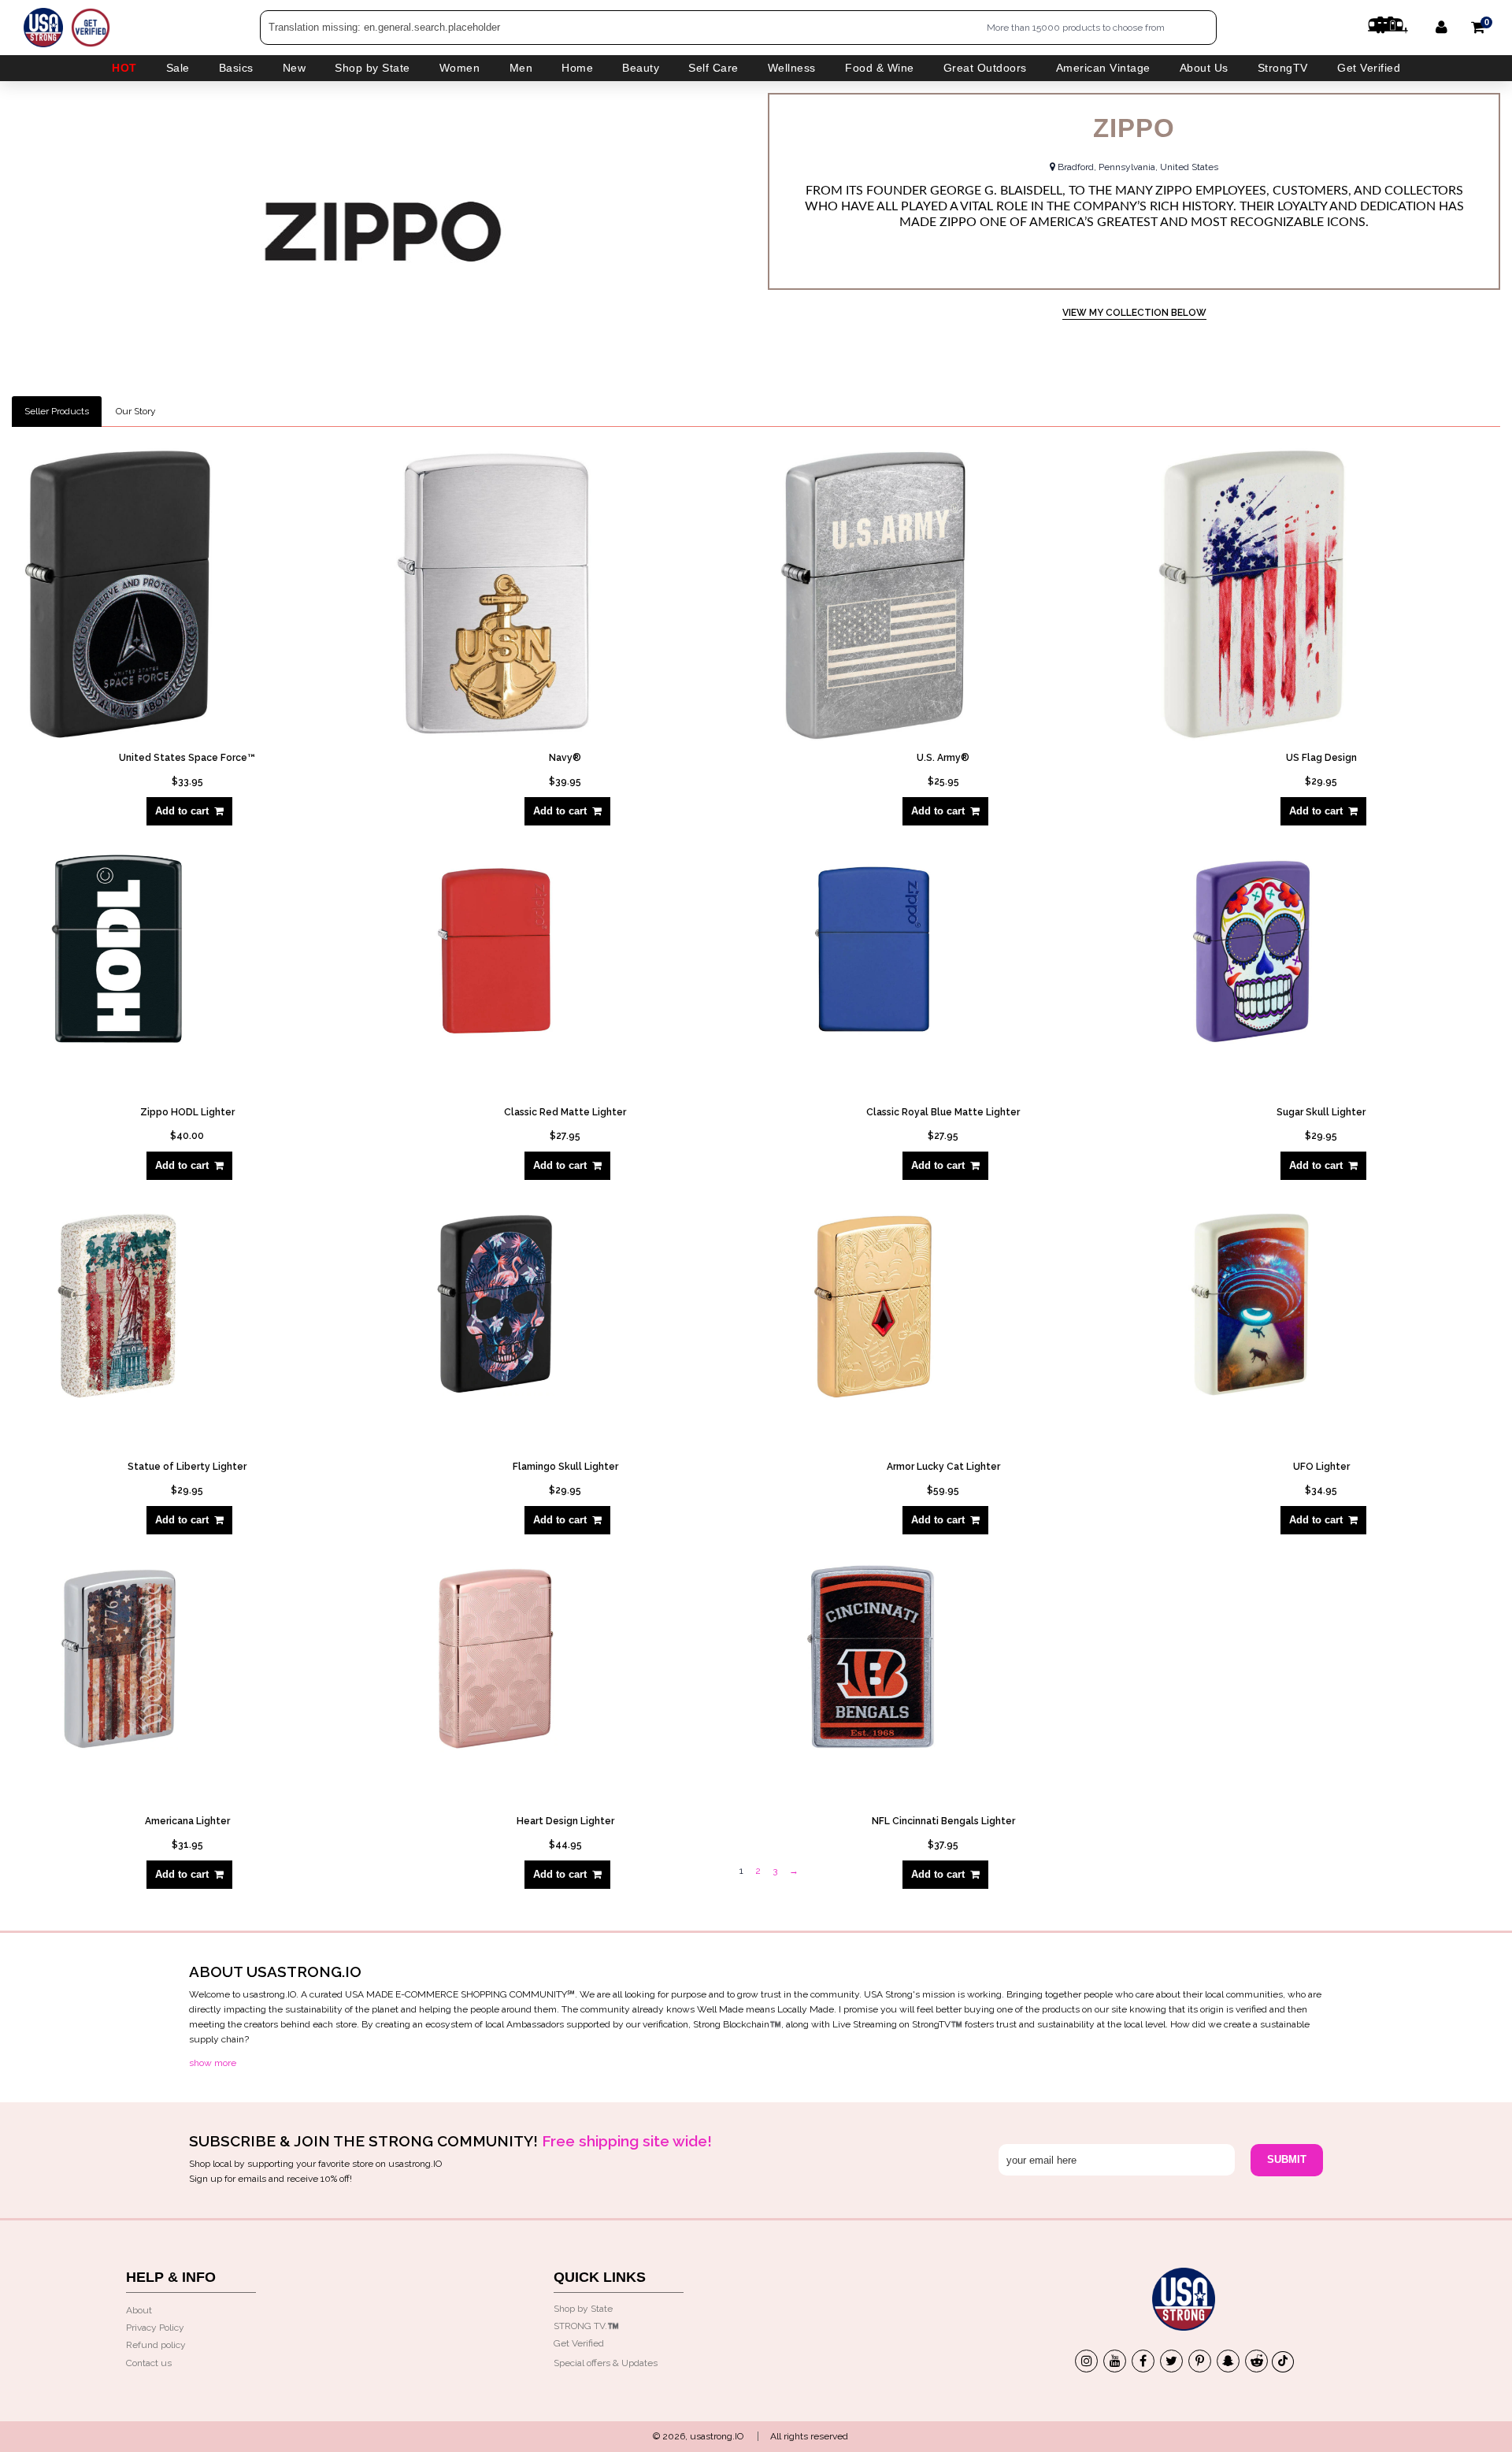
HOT (124, 68)
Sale (178, 68)
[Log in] (1442, 27)
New (295, 68)
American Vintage (1103, 68)
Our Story (136, 411)
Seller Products (57, 411)
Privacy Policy (155, 2328)
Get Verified (1369, 68)
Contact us (149, 2363)
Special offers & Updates (606, 2363)
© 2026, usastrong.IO (698, 2436)
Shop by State (583, 2309)
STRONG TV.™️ (586, 2326)
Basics (236, 68)
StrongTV (1283, 68)
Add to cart (1316, 1520)
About (139, 2310)
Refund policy (156, 2345)
